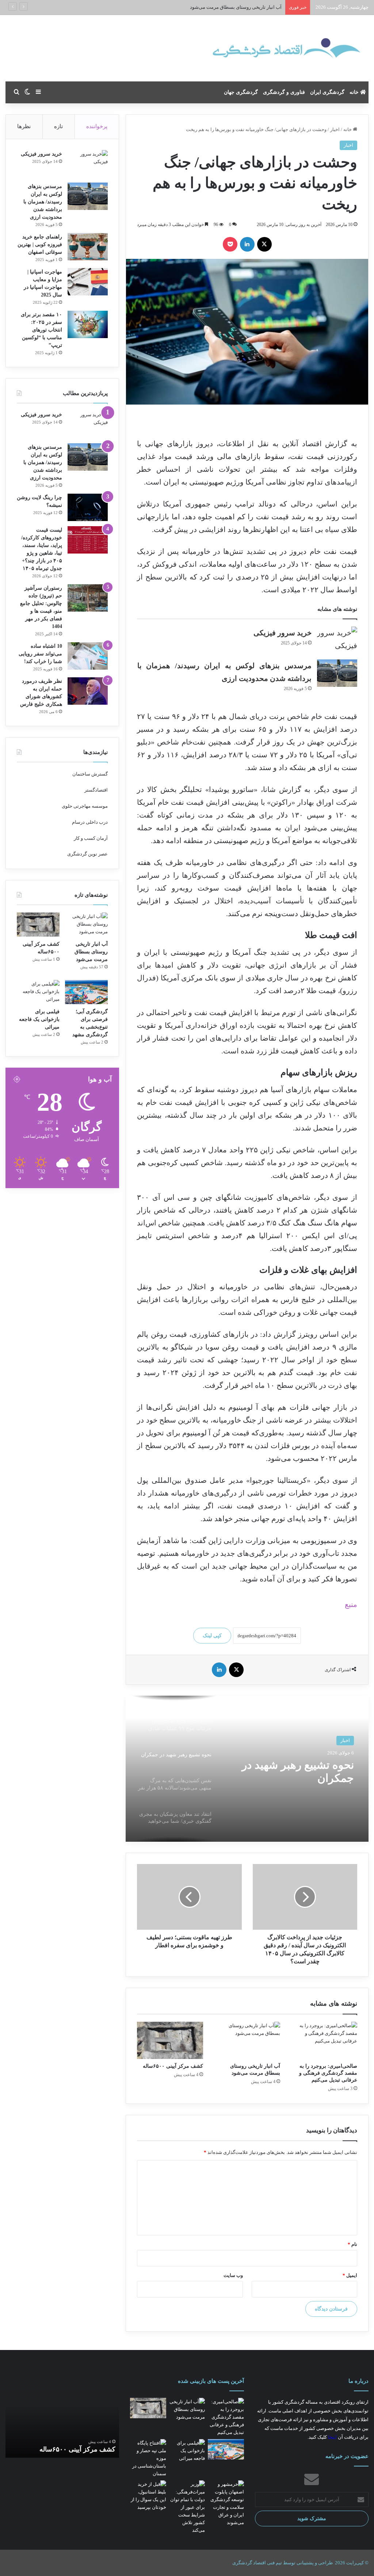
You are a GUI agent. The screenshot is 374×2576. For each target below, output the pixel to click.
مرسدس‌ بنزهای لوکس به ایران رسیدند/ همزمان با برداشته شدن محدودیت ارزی (43, 202)
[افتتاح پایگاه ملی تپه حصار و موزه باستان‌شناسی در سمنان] (148, 2458)
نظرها (24, 126)
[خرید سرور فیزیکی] (337, 640)
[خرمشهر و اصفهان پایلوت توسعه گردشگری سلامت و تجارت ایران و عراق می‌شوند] (226, 2503)
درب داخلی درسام (90, 822)
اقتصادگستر (96, 790)
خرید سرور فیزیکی (283, 633)
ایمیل (350, 2275)
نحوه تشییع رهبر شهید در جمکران (298, 1771)
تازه (58, 126)
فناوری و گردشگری (284, 92)
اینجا (332, 2437)
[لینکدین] (247, 244)
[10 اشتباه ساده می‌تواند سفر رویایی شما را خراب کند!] (88, 656)
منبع (351, 1604)
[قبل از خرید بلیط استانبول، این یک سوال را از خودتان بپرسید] (148, 2496)
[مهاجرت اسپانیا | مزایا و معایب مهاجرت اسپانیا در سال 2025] (88, 282)
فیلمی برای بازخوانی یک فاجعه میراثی (39, 1019)
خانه (355, 92)
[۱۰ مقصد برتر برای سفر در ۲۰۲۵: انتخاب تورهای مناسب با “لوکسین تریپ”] (88, 324)
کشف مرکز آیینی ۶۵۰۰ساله (255, 7)
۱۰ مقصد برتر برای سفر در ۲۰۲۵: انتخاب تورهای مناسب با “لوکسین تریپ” (41, 330)
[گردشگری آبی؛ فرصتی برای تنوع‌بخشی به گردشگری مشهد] (86, 992)
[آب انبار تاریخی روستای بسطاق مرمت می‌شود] (247, 2040)
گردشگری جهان (241, 92)
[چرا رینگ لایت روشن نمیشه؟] (88, 507)
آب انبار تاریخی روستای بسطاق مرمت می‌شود (91, 952)
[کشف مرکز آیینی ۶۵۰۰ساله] (170, 2040)
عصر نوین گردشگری (87, 854)
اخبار (335, 129)
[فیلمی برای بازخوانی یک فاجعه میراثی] (38, 992)
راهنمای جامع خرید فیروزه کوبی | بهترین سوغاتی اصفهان (40, 244)
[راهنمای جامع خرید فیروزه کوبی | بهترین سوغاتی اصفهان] (88, 247)
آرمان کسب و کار (91, 838)
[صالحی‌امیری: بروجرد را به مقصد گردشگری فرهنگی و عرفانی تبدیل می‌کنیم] (324, 2040)
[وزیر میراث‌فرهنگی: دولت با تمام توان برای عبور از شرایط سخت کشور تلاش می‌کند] (187, 2507)
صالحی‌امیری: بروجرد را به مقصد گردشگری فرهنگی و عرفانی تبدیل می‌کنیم (328, 2073)
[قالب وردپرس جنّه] (259, 48)
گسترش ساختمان (90, 774)
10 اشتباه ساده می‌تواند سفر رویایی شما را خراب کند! (40, 654)
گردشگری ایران (327, 92)
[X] (264, 244)
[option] (247, 1769)
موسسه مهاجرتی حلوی (85, 806)
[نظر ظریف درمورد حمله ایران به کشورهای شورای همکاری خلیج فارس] (88, 691)
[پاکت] (230, 244)
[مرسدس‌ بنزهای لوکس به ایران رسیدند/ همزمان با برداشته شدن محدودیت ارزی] (337, 673)
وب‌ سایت (233, 2275)
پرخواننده (97, 126)
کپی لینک (212, 1636)
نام (352, 2244)
